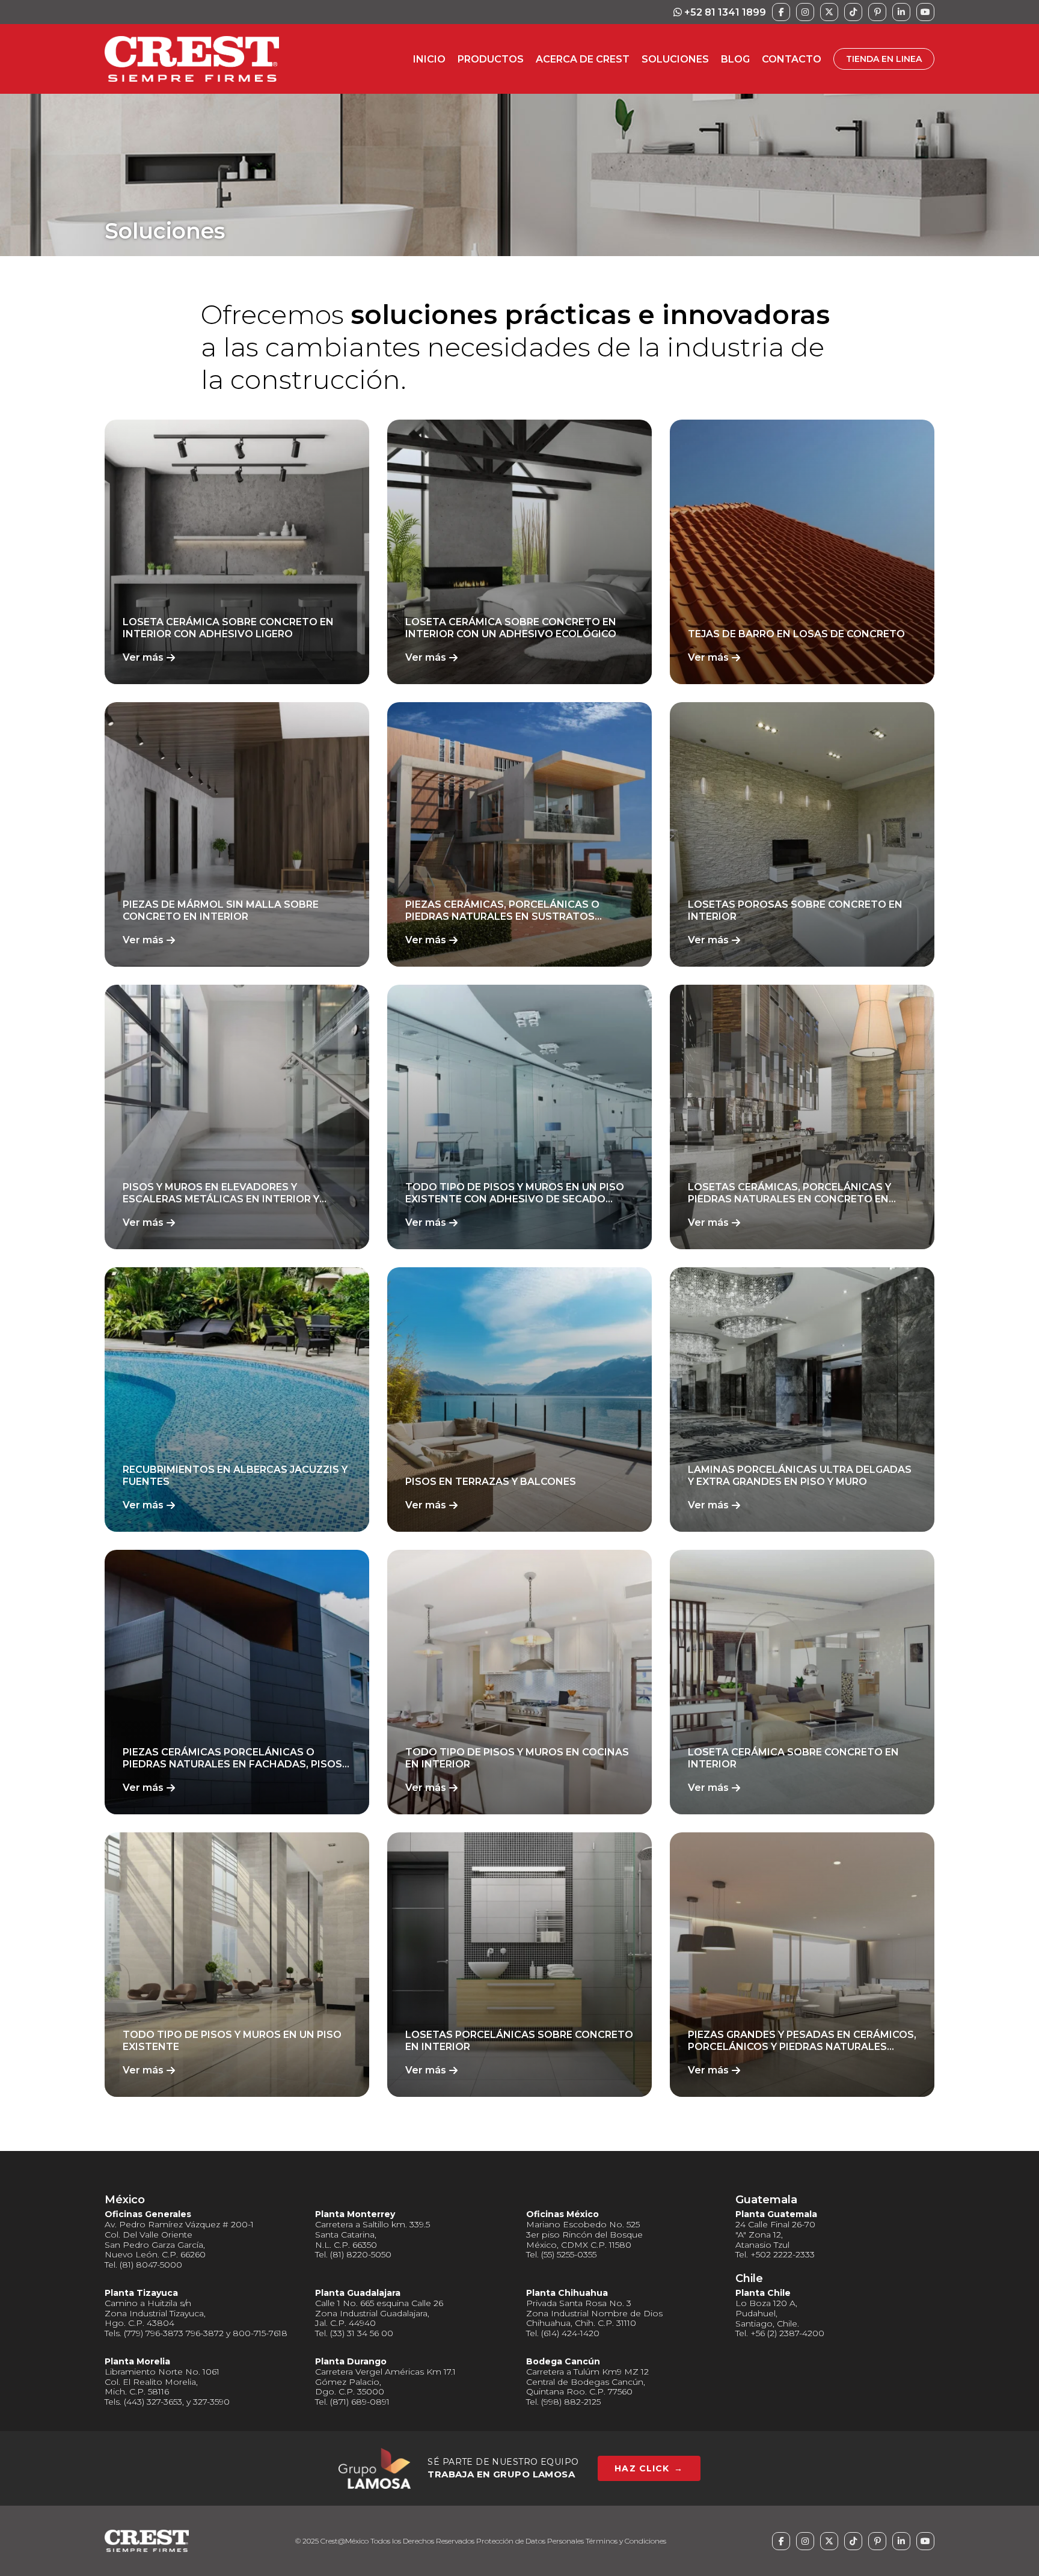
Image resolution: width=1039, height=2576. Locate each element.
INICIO (429, 59)
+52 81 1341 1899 (724, 12)
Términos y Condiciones (626, 2541)
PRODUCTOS (491, 59)
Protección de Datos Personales (530, 2541)
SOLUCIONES (675, 59)
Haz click (649, 2468)
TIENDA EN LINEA (884, 59)
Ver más (143, 657)
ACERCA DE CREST (583, 59)
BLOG (735, 59)
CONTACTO (792, 59)
